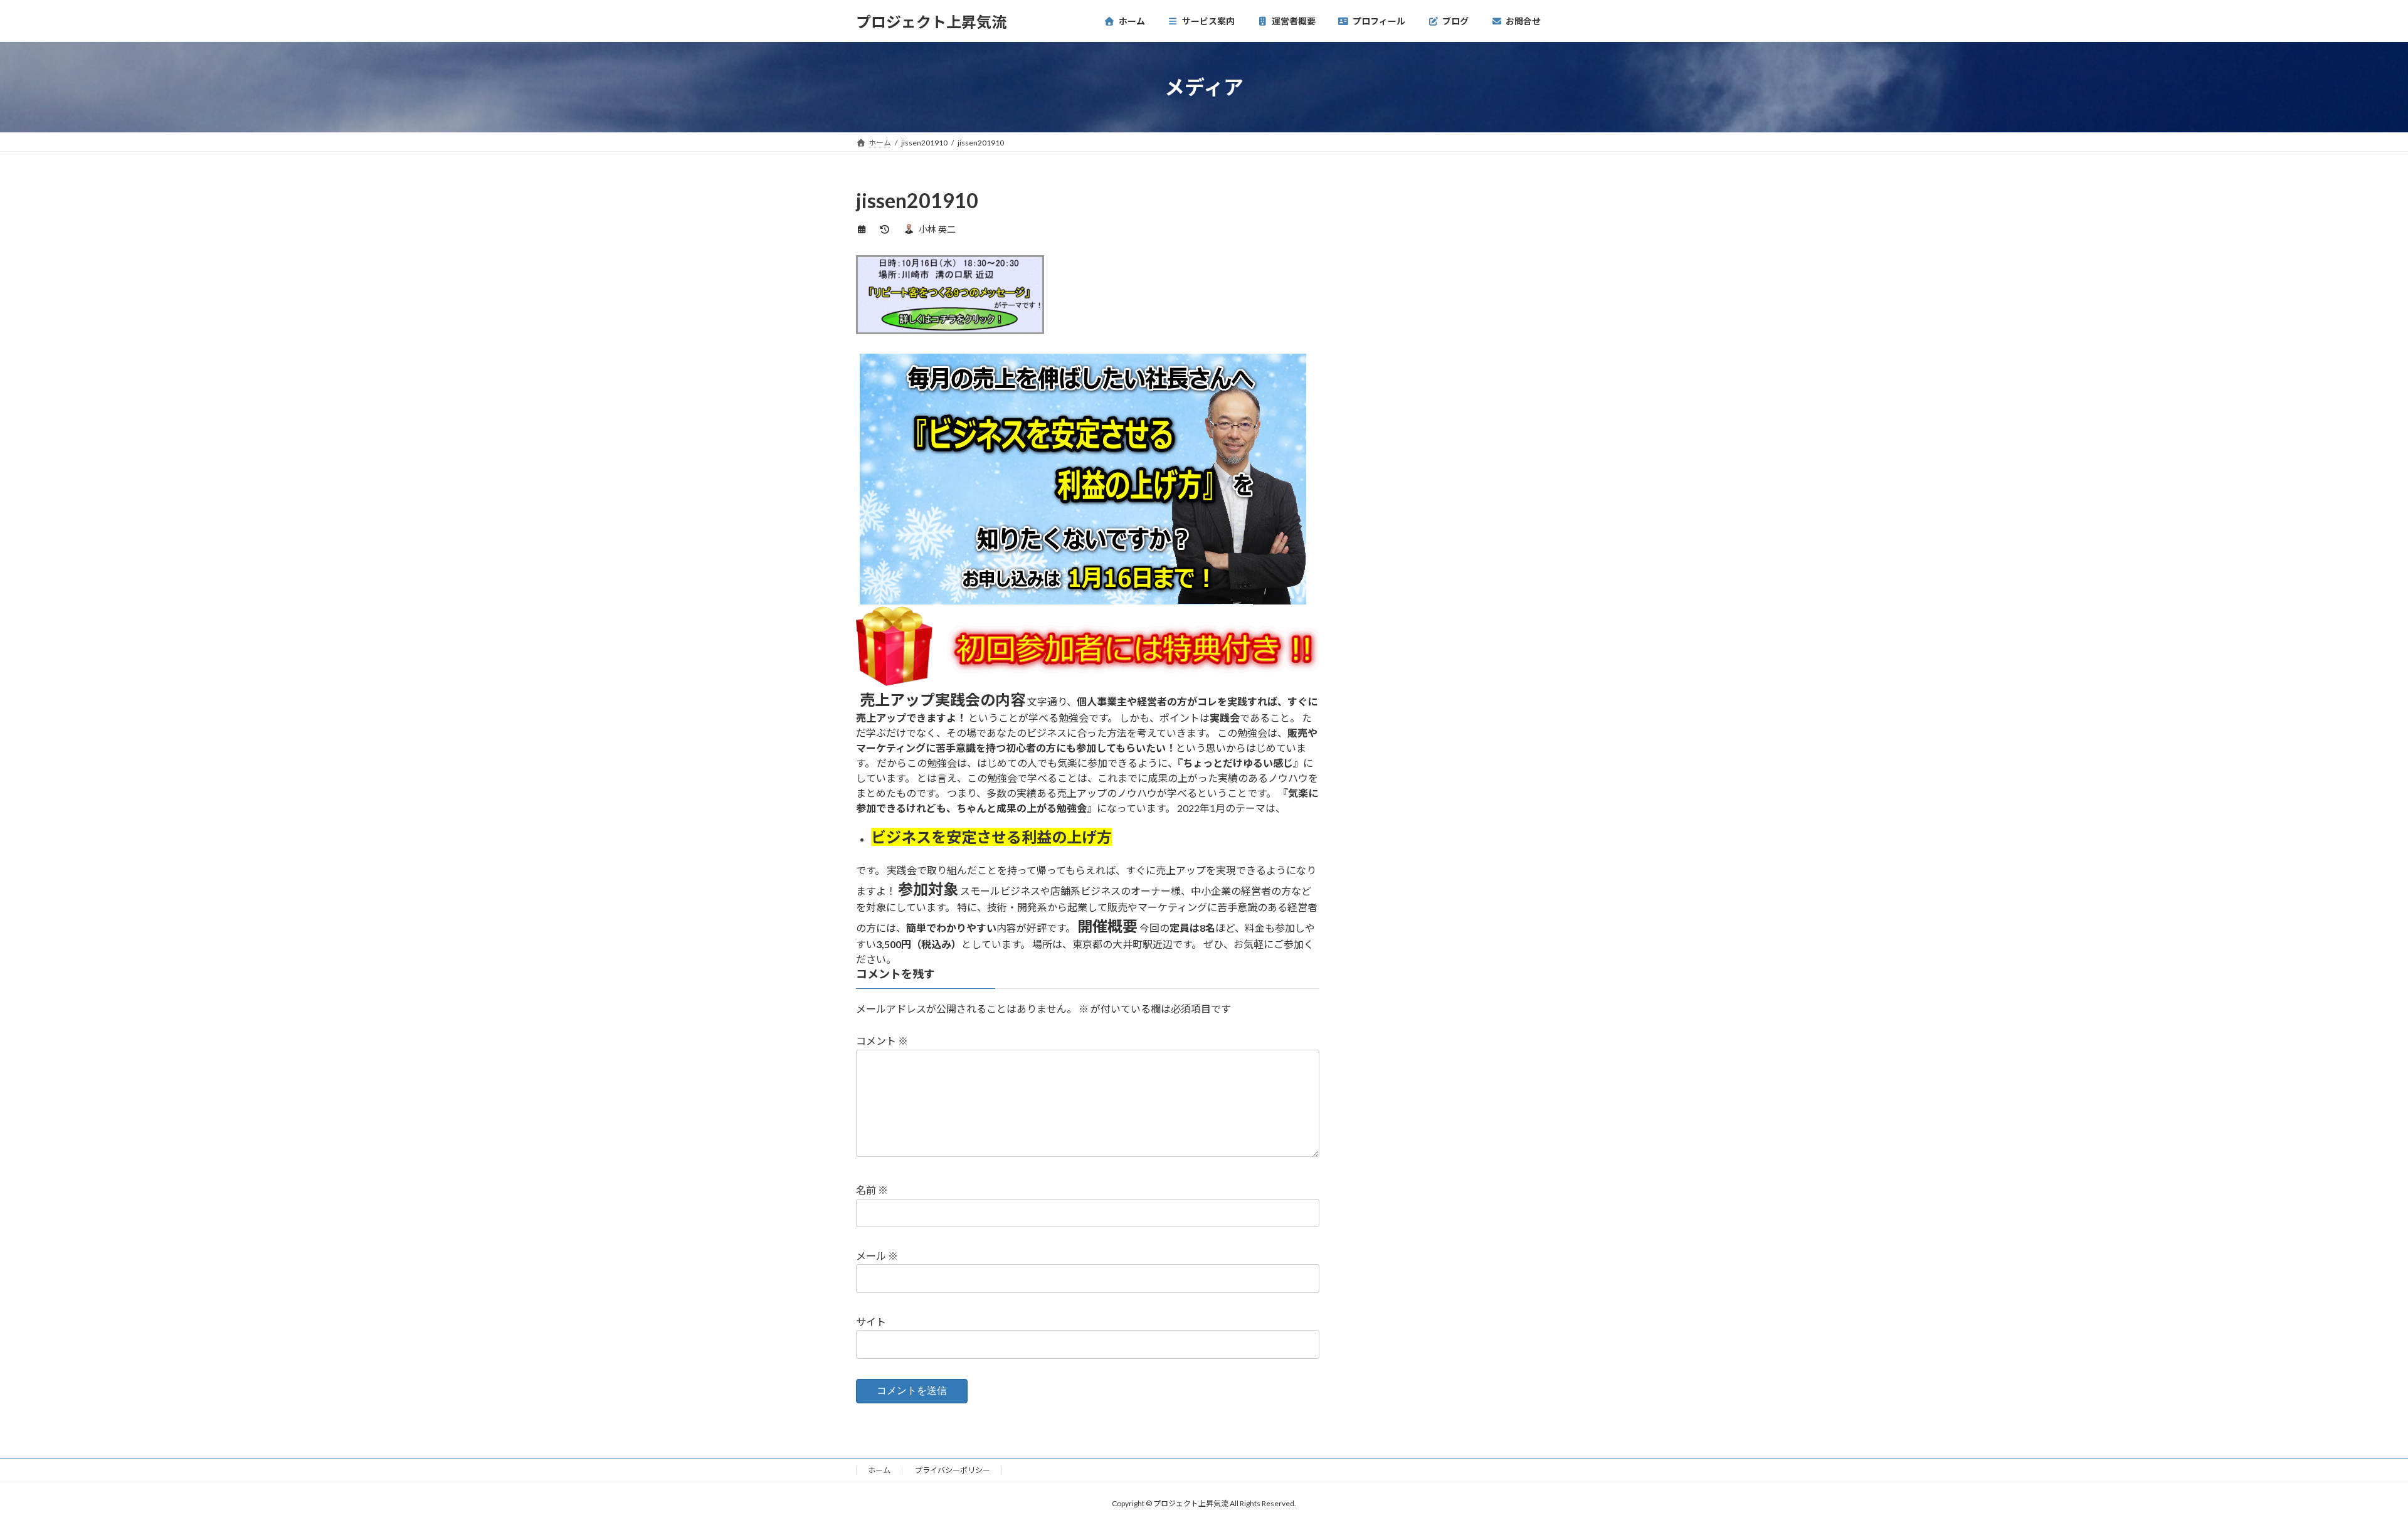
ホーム (879, 1470)
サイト (871, 1322)
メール (877, 1256)
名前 (872, 1190)
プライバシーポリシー (953, 1470)
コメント (882, 1041)
